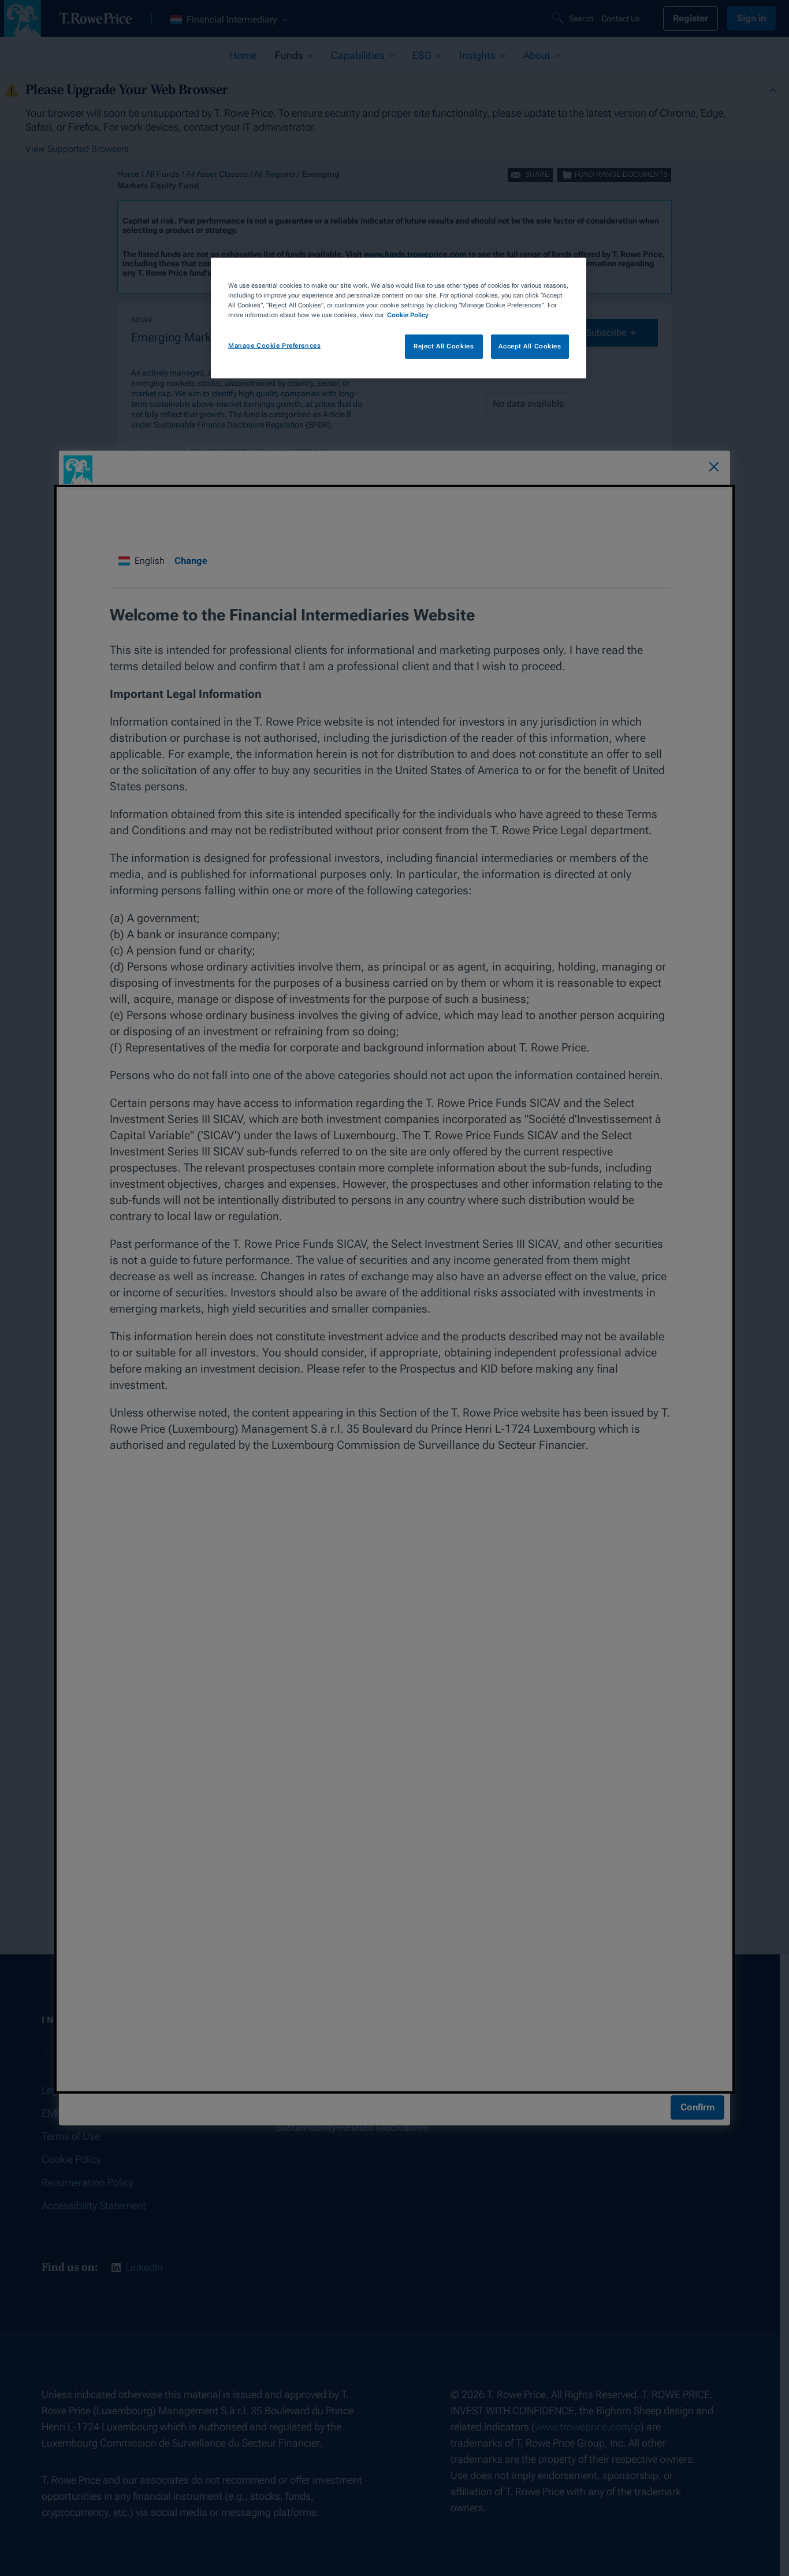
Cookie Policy (408, 315)
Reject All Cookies (444, 346)
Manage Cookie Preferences (274, 345)
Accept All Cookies (530, 346)
